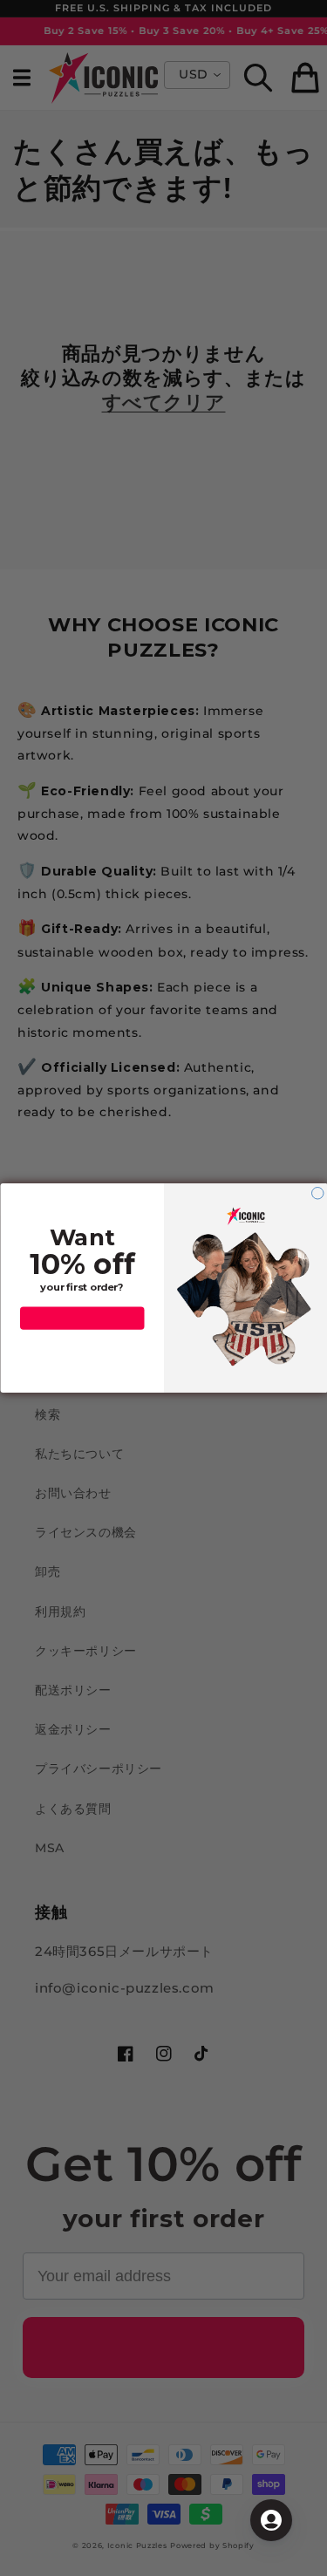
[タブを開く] (271, 2520)
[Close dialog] (317, 1194)
